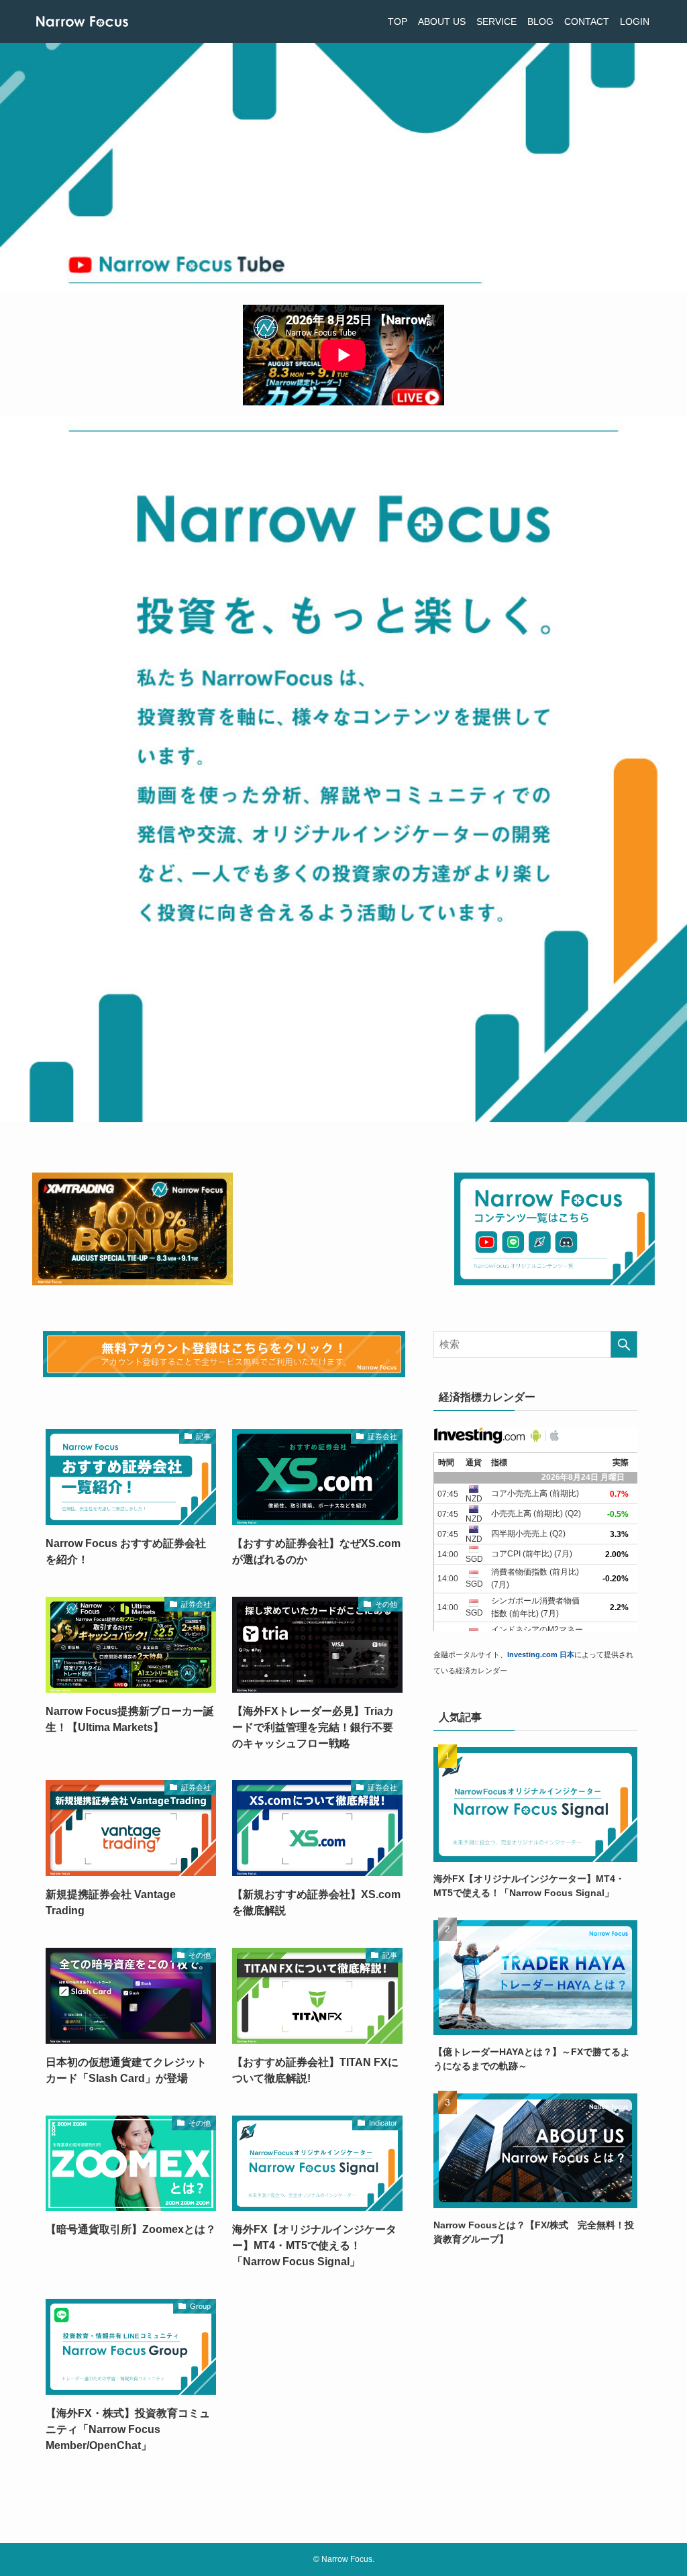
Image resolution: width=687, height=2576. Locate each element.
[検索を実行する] (624, 1344)
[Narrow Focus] (82, 21)
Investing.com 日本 (541, 1654)
